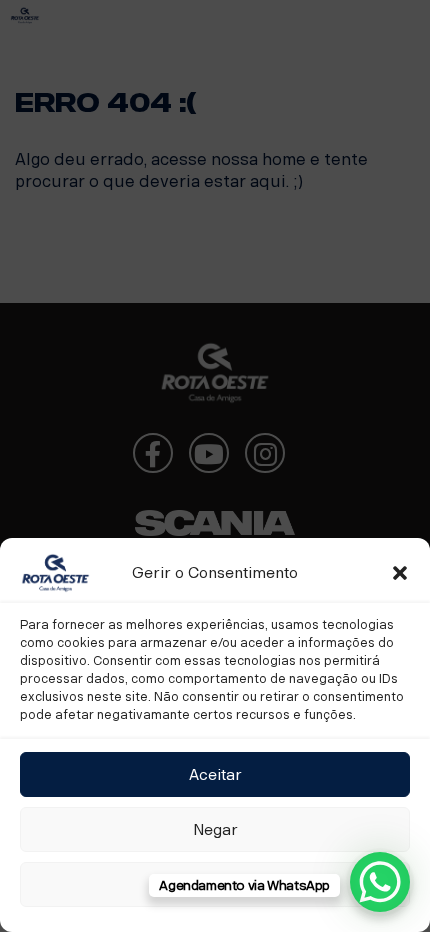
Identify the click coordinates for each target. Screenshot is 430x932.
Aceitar (215, 775)
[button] (400, 573)
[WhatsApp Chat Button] (380, 882)
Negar (215, 830)
